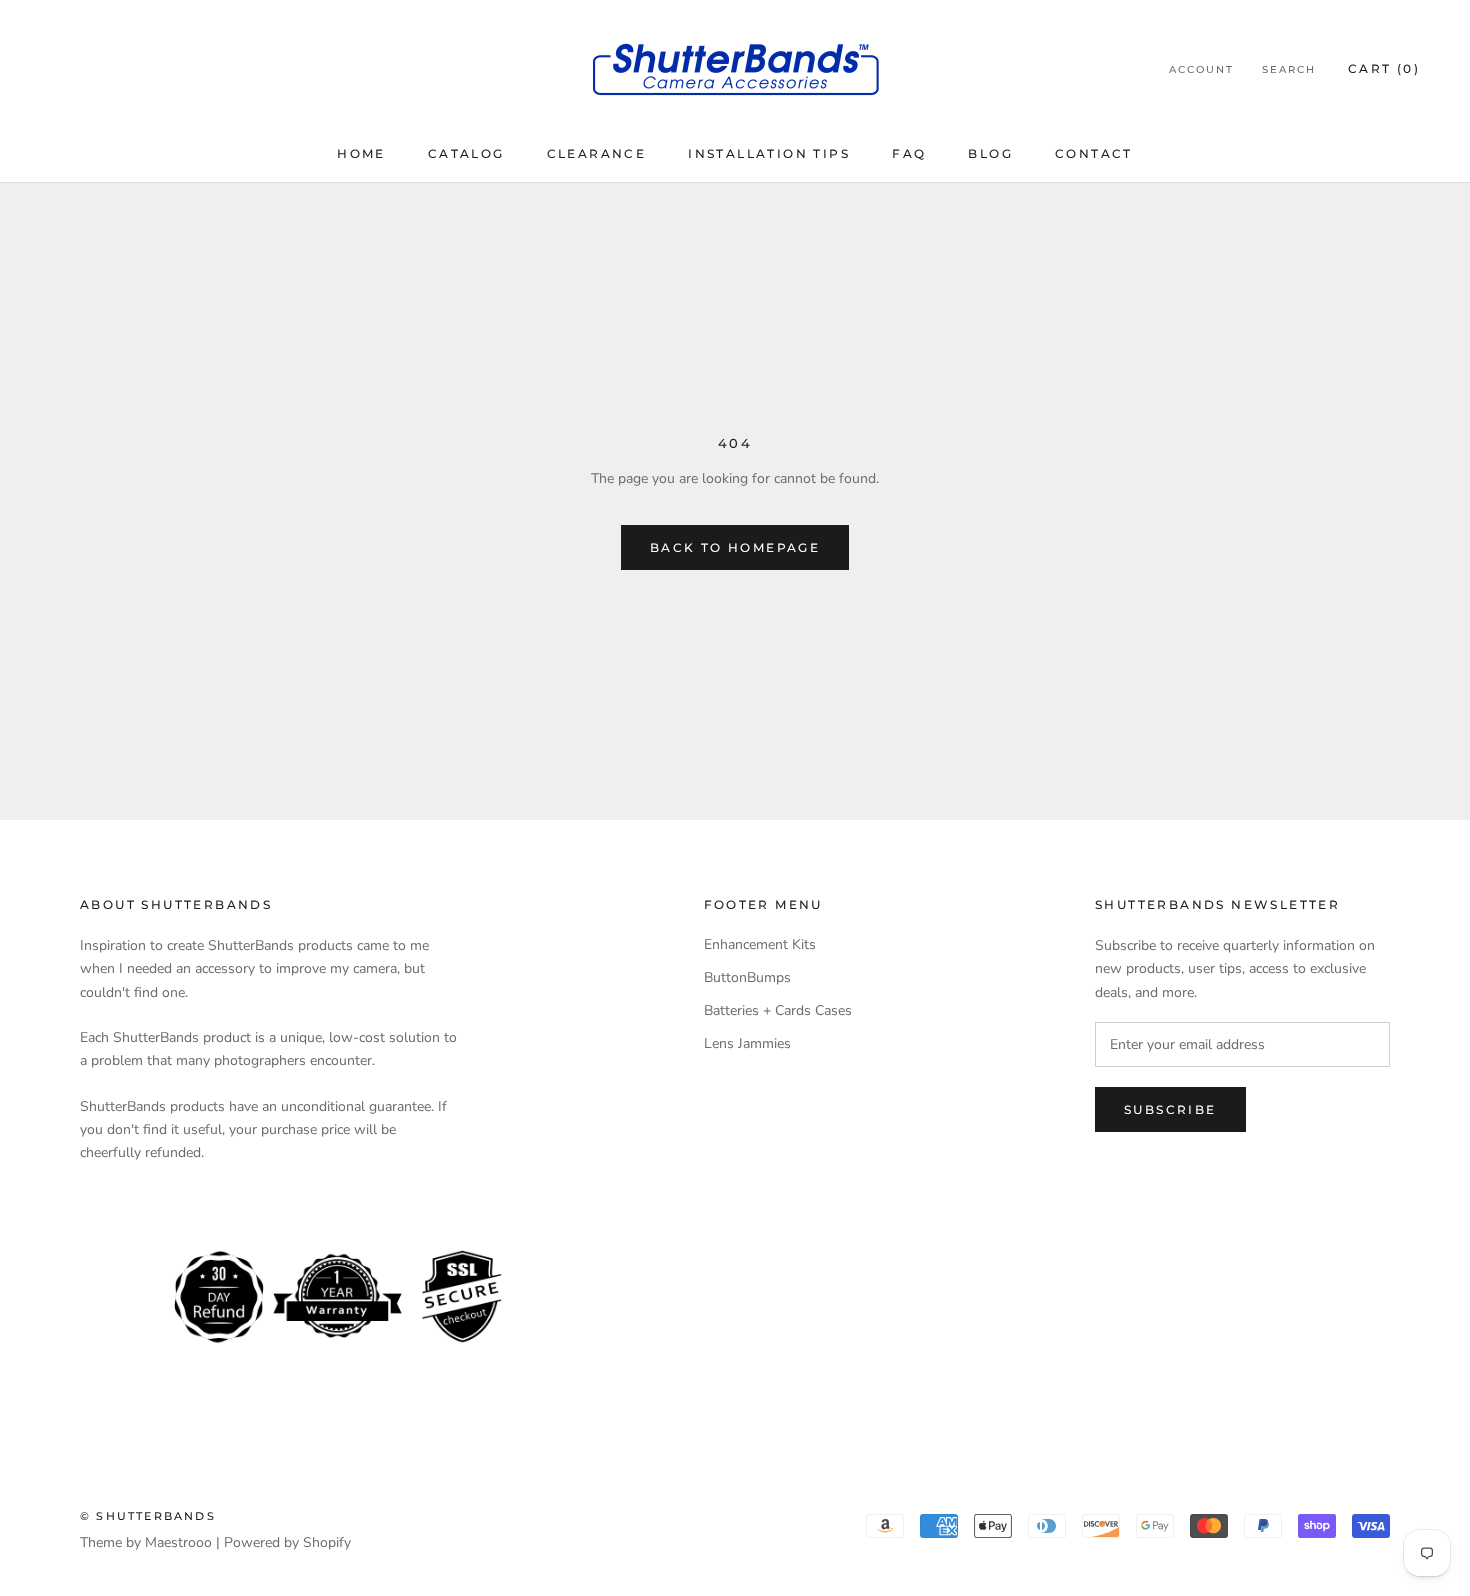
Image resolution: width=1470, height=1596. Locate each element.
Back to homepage (735, 547)
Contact (1094, 153)
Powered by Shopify (287, 1542)
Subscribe (1170, 1109)
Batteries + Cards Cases (778, 1010)
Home (361, 153)
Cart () (1384, 68)
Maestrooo (178, 1542)
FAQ (909, 153)
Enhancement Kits (760, 944)
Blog (990, 153)
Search (1289, 69)
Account (1201, 69)
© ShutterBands (148, 1516)
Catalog (466, 153)
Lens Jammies (747, 1043)
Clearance (597, 153)
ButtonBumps (747, 977)
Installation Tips (769, 153)
